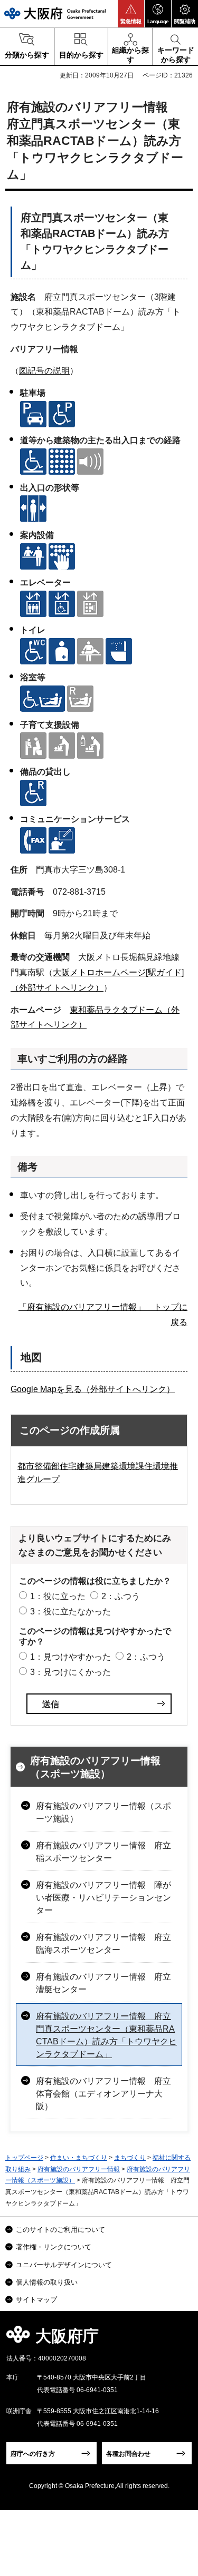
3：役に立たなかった (70, 1612)
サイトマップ (36, 2300)
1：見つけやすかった (70, 1657)
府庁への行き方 (33, 2454)
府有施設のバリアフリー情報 (79, 2169)
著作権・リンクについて (54, 2247)
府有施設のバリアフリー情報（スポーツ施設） (95, 1767)
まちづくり (130, 2158)
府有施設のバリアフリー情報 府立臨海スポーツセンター (103, 1943)
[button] (131, 14)
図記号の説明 (44, 371)
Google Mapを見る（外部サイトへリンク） (93, 1389)
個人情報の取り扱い (47, 2282)
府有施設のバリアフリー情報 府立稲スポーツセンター (103, 1852)
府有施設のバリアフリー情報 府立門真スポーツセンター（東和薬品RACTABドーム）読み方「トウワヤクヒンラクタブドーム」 (106, 2035)
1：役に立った (58, 1596)
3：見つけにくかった (70, 1672)
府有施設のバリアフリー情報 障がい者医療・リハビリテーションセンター (103, 1898)
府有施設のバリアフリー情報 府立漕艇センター (103, 1983)
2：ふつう (121, 1596)
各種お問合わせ (128, 2454)
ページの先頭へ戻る (178, 2339)
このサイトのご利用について (60, 2230)
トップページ (24, 2158)
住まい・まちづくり (79, 2158)
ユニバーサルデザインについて (64, 2265)
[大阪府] (55, 13)
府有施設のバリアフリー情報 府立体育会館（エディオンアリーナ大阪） (103, 2094)
